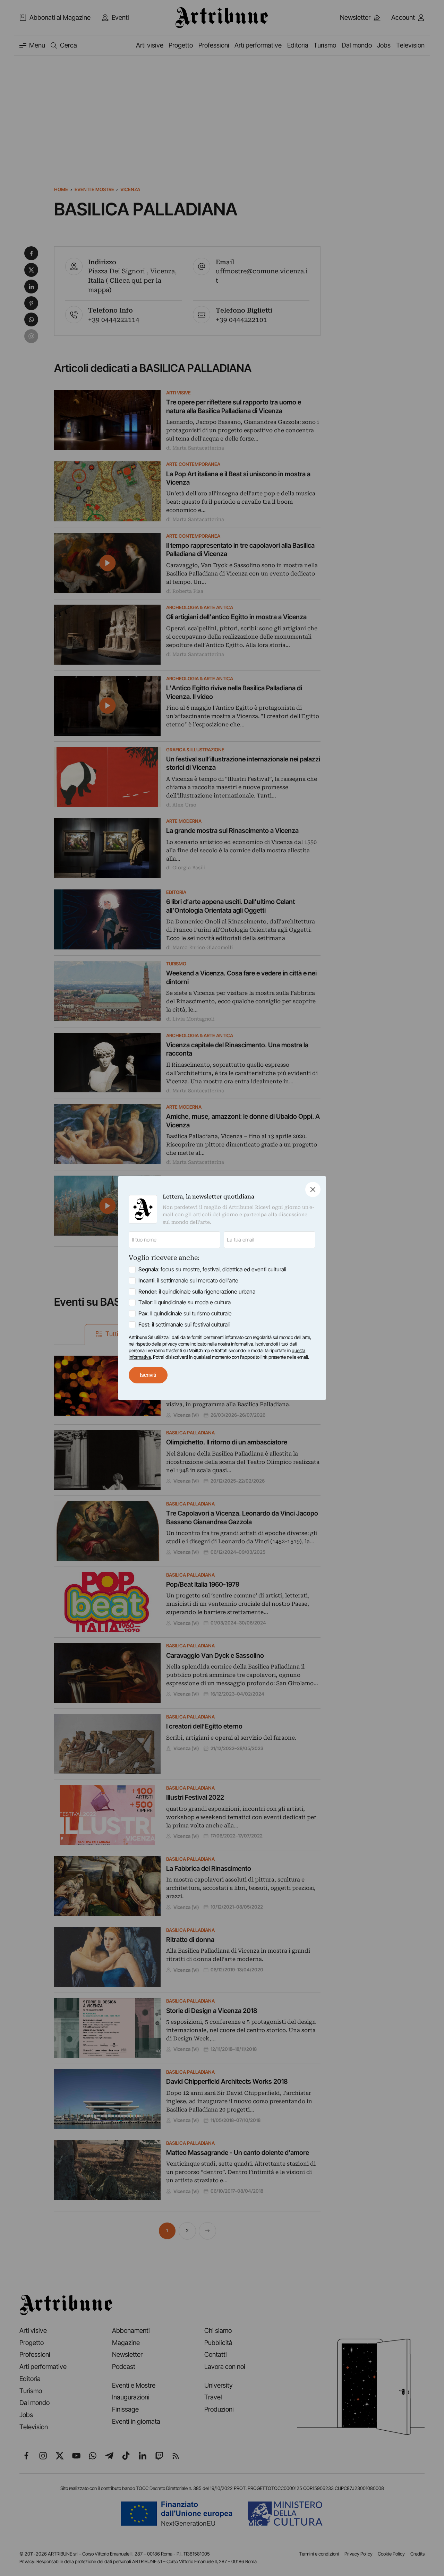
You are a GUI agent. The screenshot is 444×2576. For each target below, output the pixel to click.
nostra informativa (236, 1344)
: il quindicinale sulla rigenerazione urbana (197, 1292)
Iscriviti (148, 1375)
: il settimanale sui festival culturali (184, 1325)
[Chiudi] (313, 1189)
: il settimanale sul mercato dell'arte (188, 1281)
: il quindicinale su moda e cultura (185, 1302)
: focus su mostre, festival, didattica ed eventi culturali (212, 1269)
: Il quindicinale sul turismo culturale (185, 1313)
